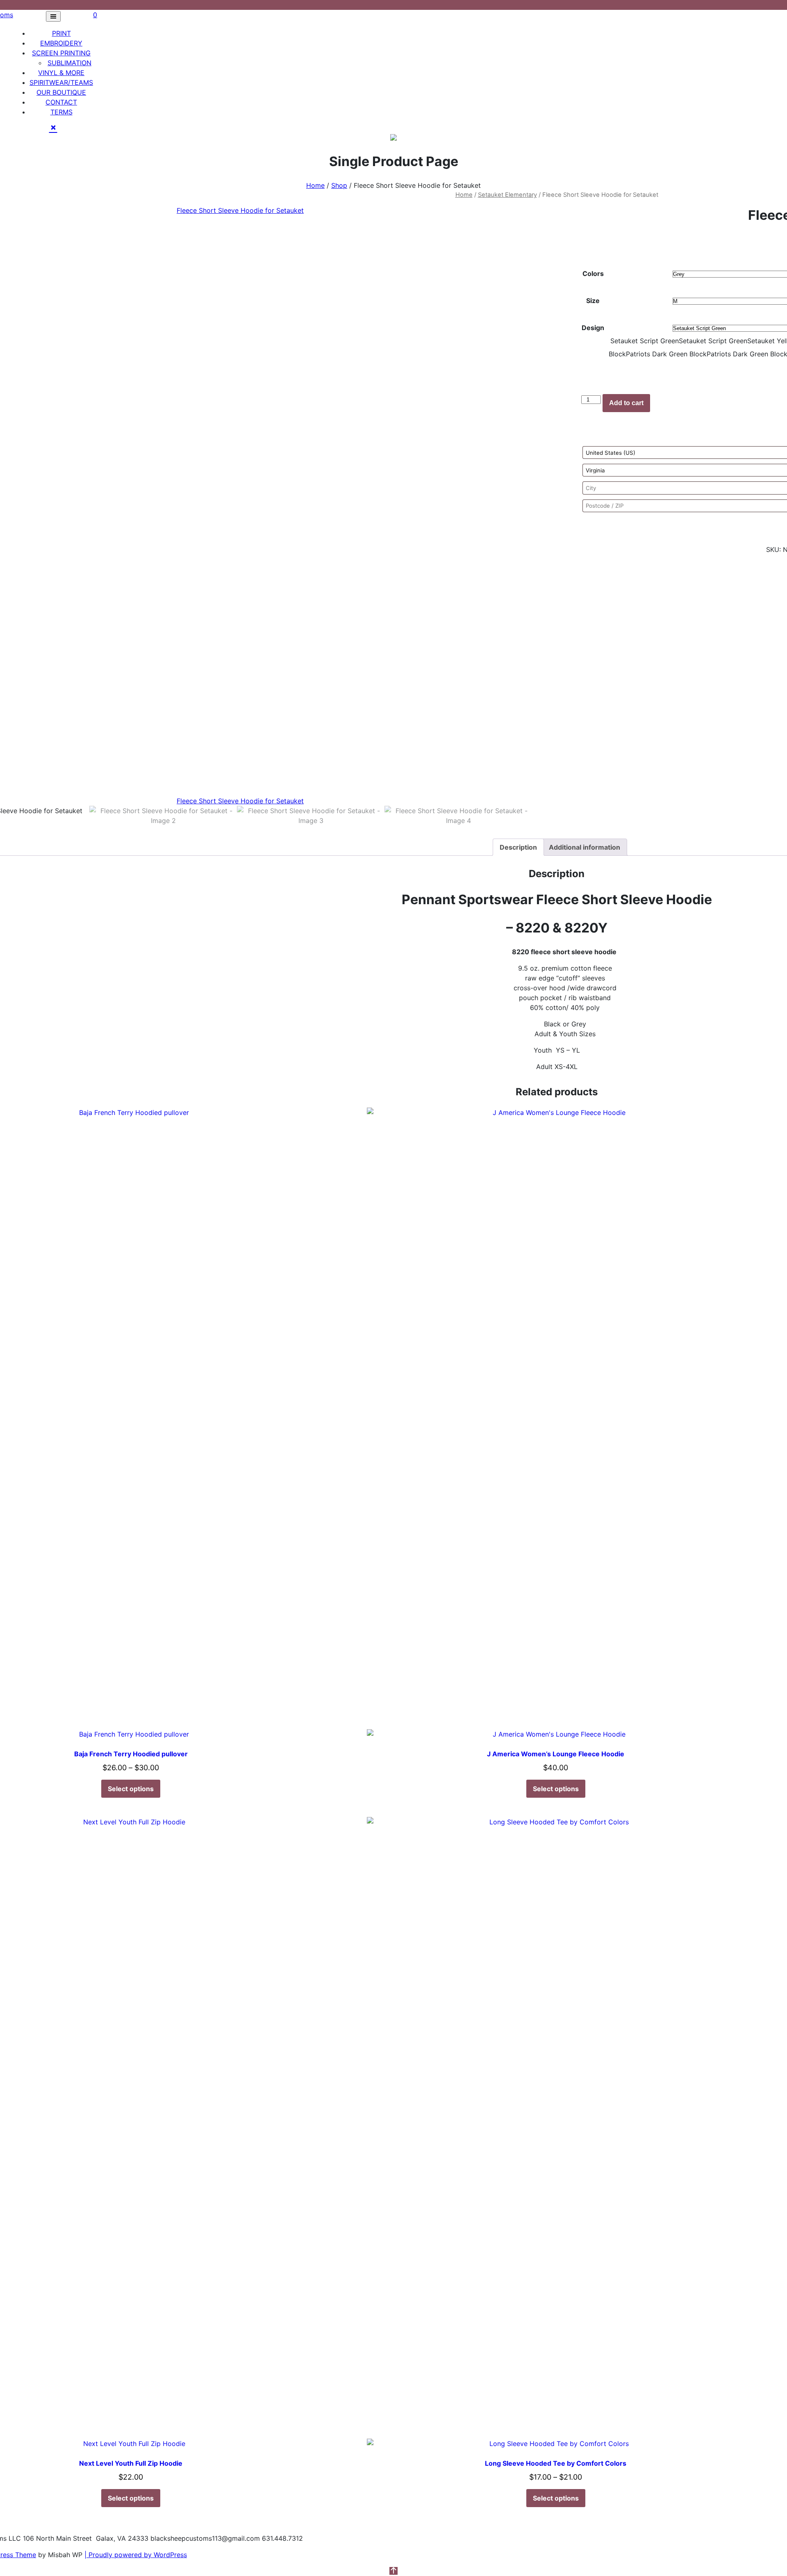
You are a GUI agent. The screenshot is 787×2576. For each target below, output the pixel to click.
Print (61, 33)
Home (315, 185)
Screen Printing (61, 53)
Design (593, 328)
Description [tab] (518, 847)
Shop (339, 185)
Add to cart (626, 403)
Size (593, 301)
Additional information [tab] (585, 847)
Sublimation (69, 63)
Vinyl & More (61, 73)
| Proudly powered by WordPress (136, 2555)
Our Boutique (61, 92)
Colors (593, 274)
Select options (131, 1789)
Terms (61, 112)
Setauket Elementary (507, 195)
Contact (61, 102)
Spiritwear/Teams (61, 82)
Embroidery (61, 43)
